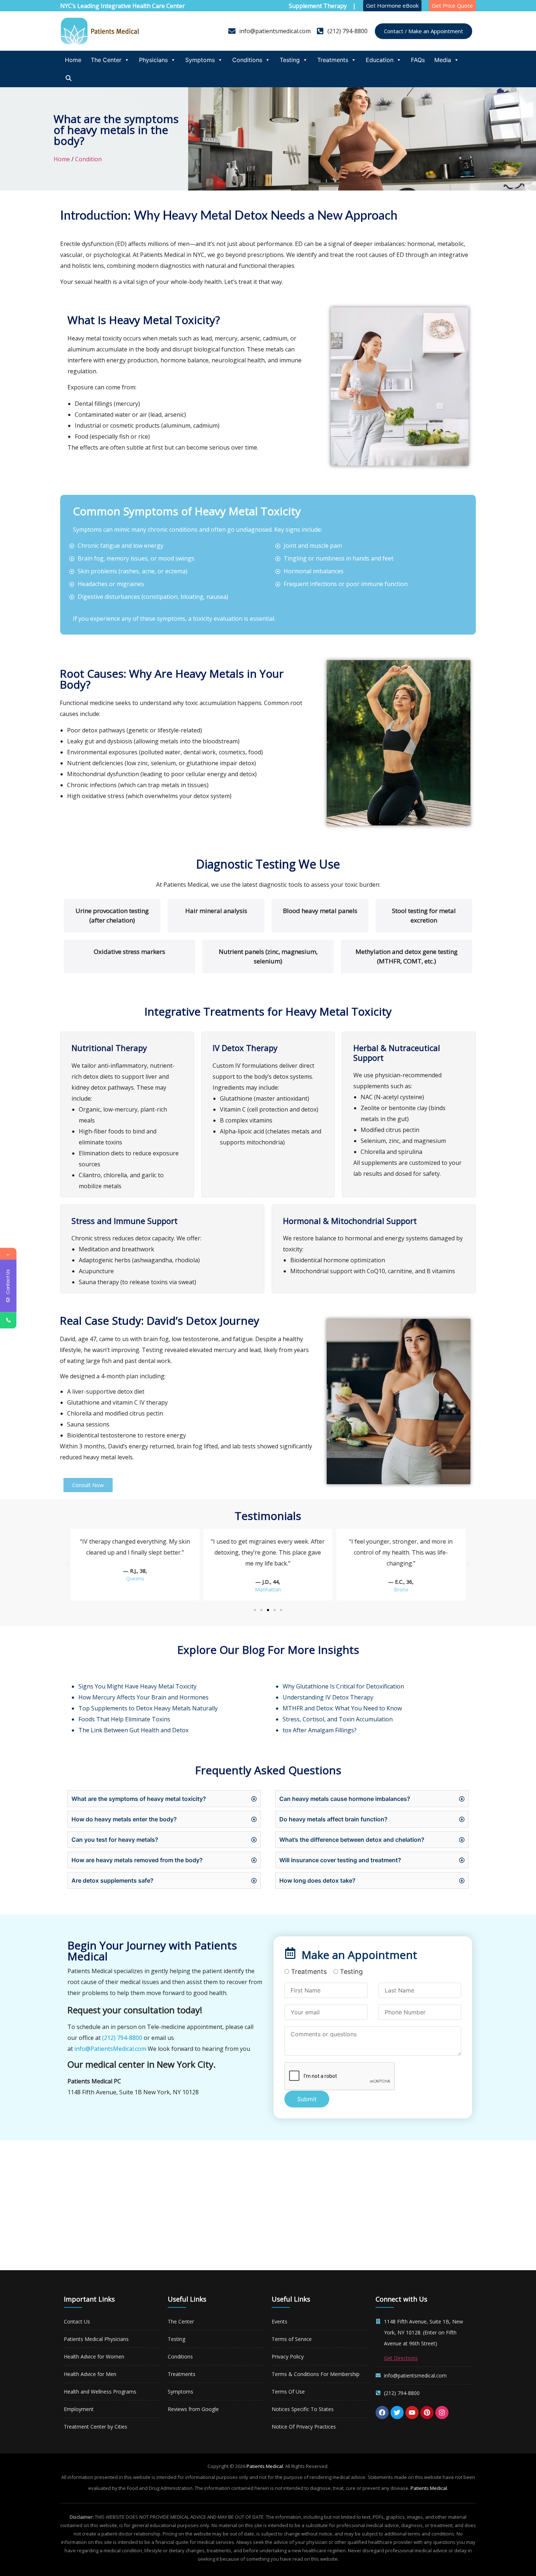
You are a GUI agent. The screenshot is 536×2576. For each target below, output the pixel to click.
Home (73, 60)
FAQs (418, 60)
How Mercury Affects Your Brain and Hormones (143, 1697)
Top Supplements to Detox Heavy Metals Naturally (148, 1708)
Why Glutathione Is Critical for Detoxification (343, 1686)
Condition (88, 159)
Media (443, 60)
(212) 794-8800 (122, 2038)
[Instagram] (442, 2413)
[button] (67, 1565)
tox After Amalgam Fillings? (320, 1730)
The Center (106, 60)
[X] (397, 2413)
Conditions (247, 60)
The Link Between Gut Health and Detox (133, 1730)
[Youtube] (412, 2413)
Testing (290, 60)
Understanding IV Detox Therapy (329, 1697)
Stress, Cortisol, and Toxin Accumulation (338, 1719)
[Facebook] (382, 2413)
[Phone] (8, 1320)
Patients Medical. (265, 2466)
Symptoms (200, 60)
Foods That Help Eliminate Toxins (124, 1719)
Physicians (153, 60)
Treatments (333, 60)
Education (380, 60)
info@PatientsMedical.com (110, 2049)
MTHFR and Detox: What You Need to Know (343, 1708)
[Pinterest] (427, 2413)
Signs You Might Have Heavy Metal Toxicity (137, 1686)
